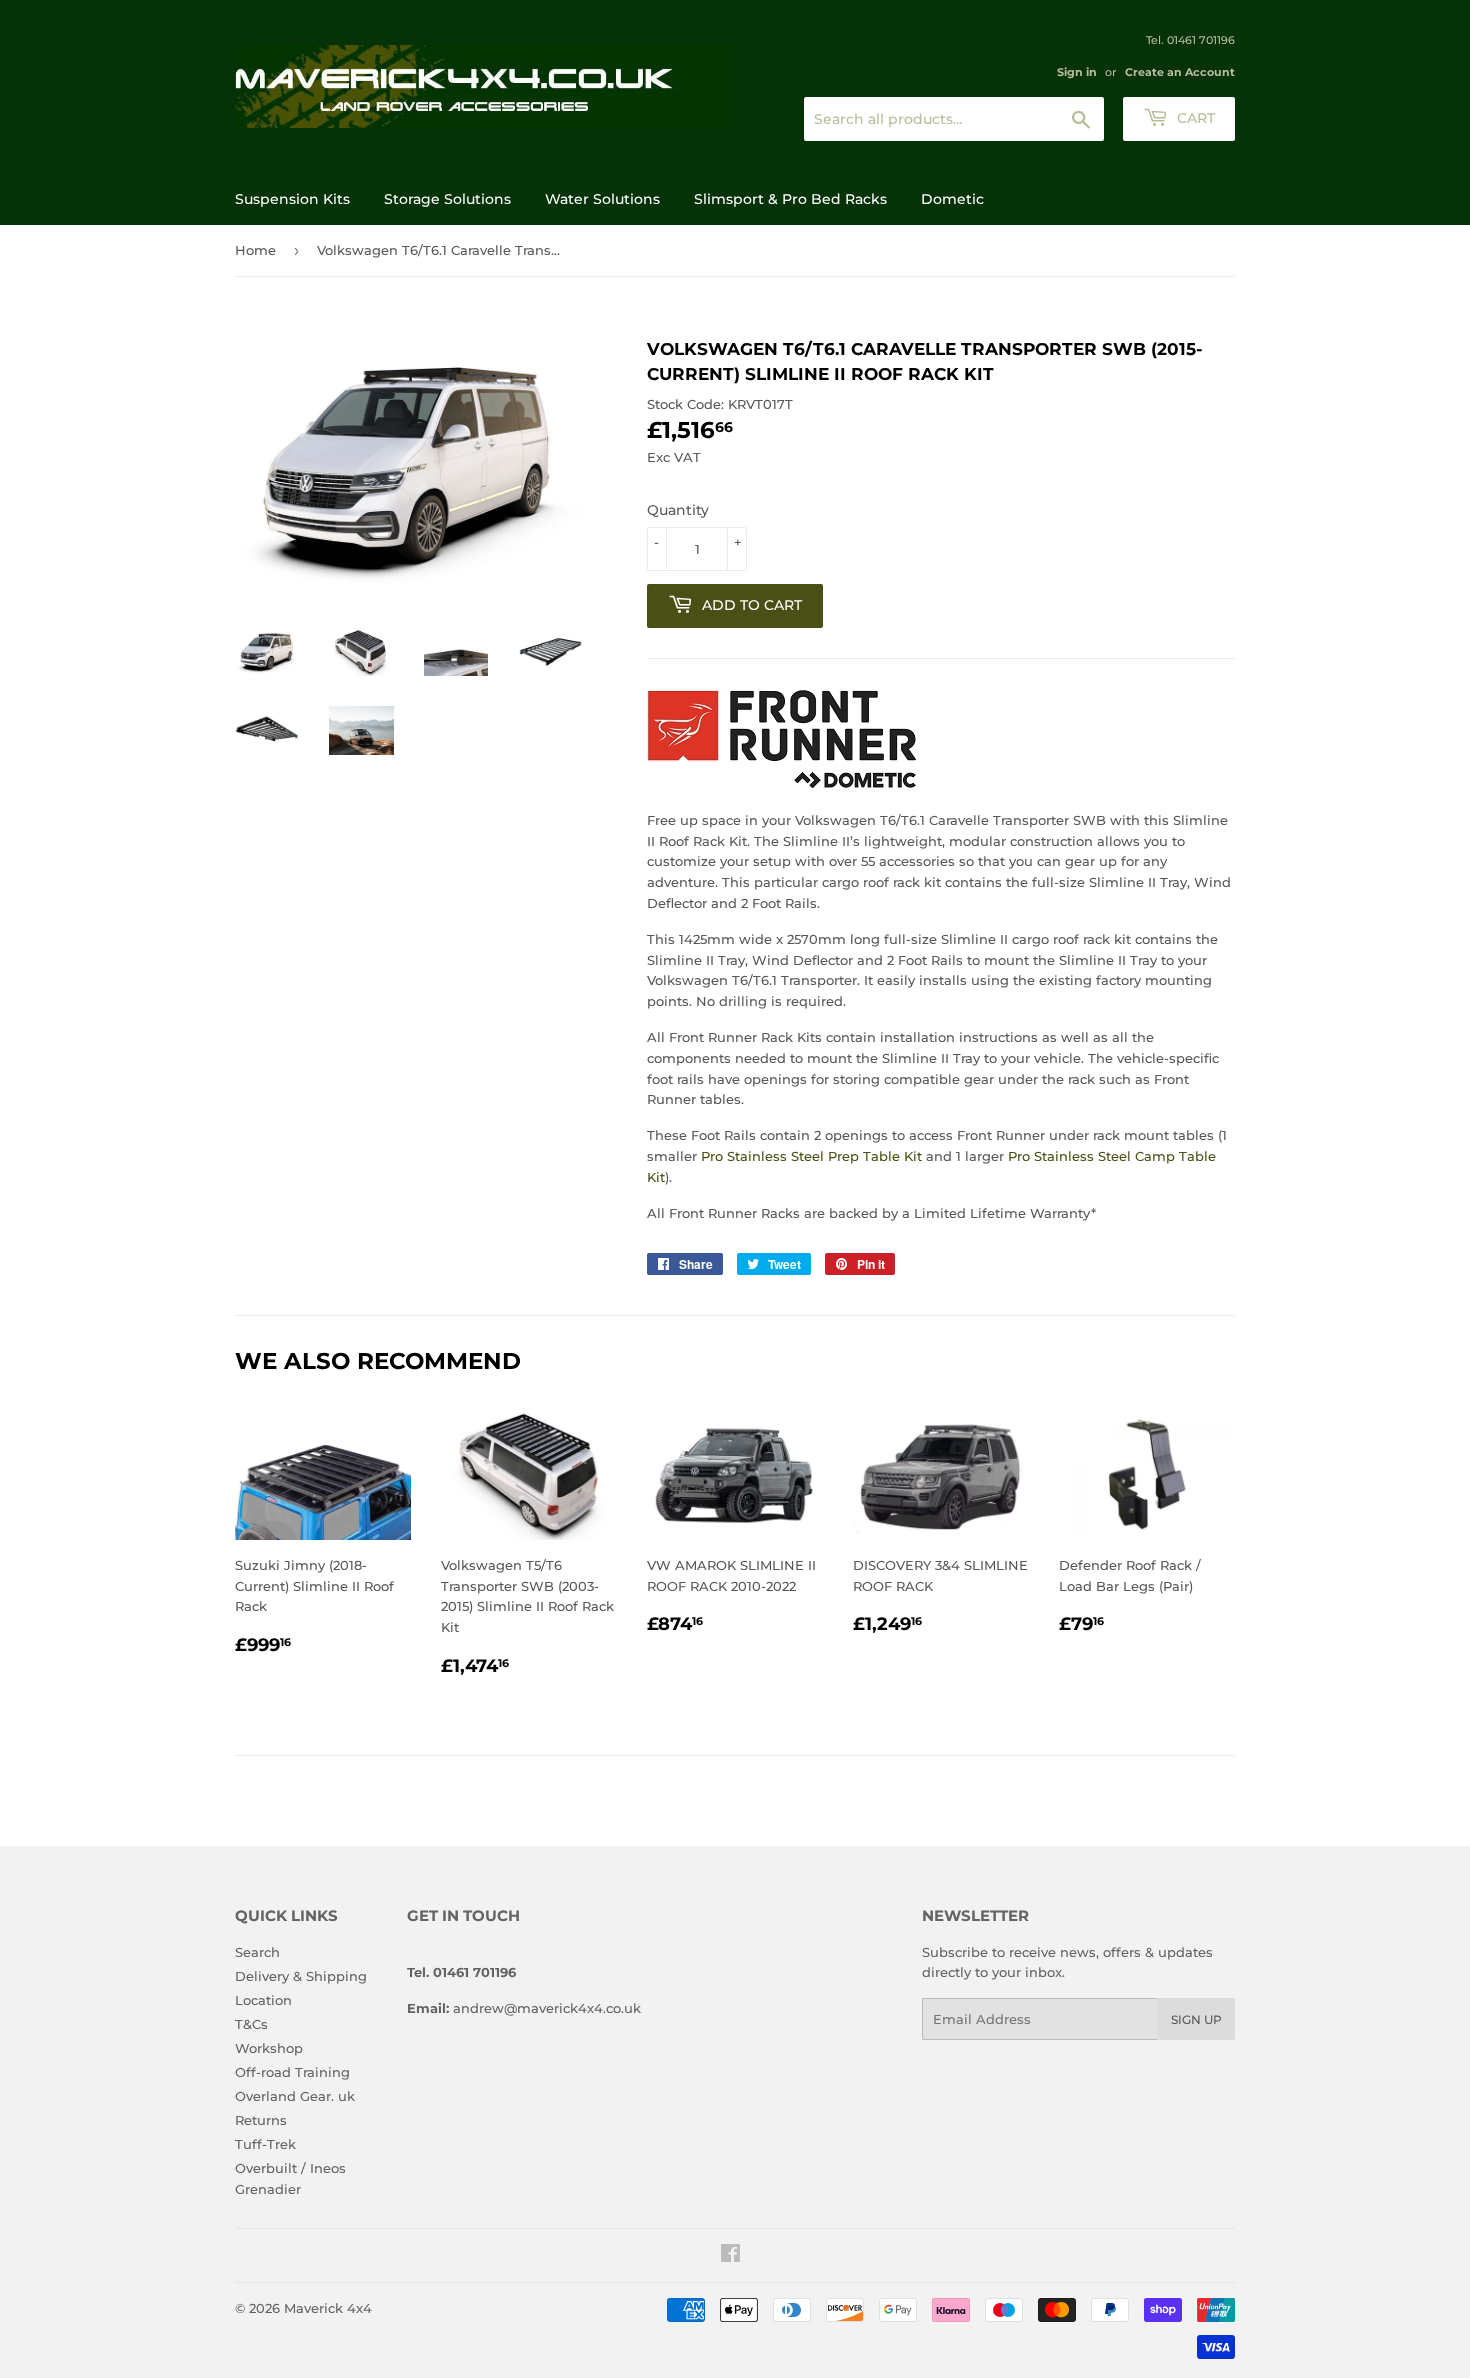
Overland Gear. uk (295, 2096)
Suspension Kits (292, 199)
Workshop (269, 2048)
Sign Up (1196, 2019)
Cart (1194, 118)
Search (257, 1952)
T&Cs (251, 2024)
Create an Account (1180, 72)
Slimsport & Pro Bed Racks (790, 199)
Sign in (1077, 72)
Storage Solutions (447, 199)
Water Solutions (602, 199)
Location (263, 2000)
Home (255, 250)
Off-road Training (292, 2072)
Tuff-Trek (265, 2144)
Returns (261, 2120)
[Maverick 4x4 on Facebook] (730, 2256)
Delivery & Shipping (301, 1976)
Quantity (678, 510)
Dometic (952, 199)
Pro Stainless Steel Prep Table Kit (811, 1156)
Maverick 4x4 (328, 2308)
